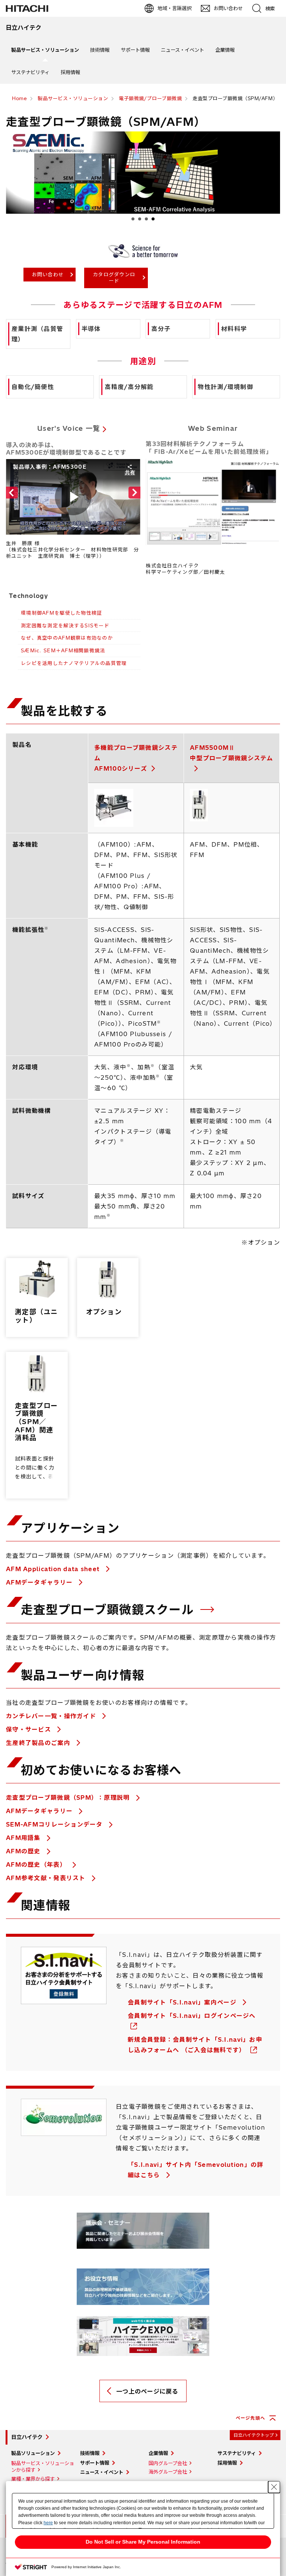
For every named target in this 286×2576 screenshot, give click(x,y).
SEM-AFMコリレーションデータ (55, 1824)
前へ (15, 220)
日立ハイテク (27, 2437)
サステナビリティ (30, 72)
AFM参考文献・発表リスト (47, 1878)
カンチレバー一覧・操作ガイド (52, 1716)
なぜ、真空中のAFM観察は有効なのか (67, 638)
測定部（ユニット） (36, 1316)
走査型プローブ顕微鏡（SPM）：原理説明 (69, 1798)
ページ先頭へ (250, 2418)
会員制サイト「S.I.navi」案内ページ (183, 2002)
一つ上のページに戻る (147, 2391)
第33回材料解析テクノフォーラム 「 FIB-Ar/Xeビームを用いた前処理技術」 (209, 448)
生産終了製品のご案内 (39, 1743)
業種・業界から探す (33, 2479)
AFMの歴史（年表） (37, 1865)
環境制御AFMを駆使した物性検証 (61, 613)
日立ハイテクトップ (254, 2435)
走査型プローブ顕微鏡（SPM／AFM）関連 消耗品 (36, 1422)
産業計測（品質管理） (37, 334)
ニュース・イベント (182, 50)
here (48, 2523)
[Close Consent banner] (274, 2487)
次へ (271, 220)
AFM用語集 (24, 1838)
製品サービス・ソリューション (45, 50)
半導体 (91, 329)
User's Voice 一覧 (69, 428)
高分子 (161, 329)
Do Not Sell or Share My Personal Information (143, 2542)
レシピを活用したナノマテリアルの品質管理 (74, 663)
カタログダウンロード (114, 278)
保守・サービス (29, 1729)
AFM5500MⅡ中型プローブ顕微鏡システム (232, 753)
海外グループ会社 (168, 2472)
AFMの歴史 (24, 1851)
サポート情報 (135, 50)
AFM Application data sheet (54, 1569)
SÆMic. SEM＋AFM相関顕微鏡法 (63, 650)
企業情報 (225, 50)
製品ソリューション (33, 2453)
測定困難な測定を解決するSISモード (65, 625)
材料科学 (234, 329)
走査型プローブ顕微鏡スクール (109, 1609)
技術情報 (100, 50)
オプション (104, 1312)
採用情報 (70, 72)
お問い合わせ (48, 274)
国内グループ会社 (168, 2463)
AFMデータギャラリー (40, 1582)
